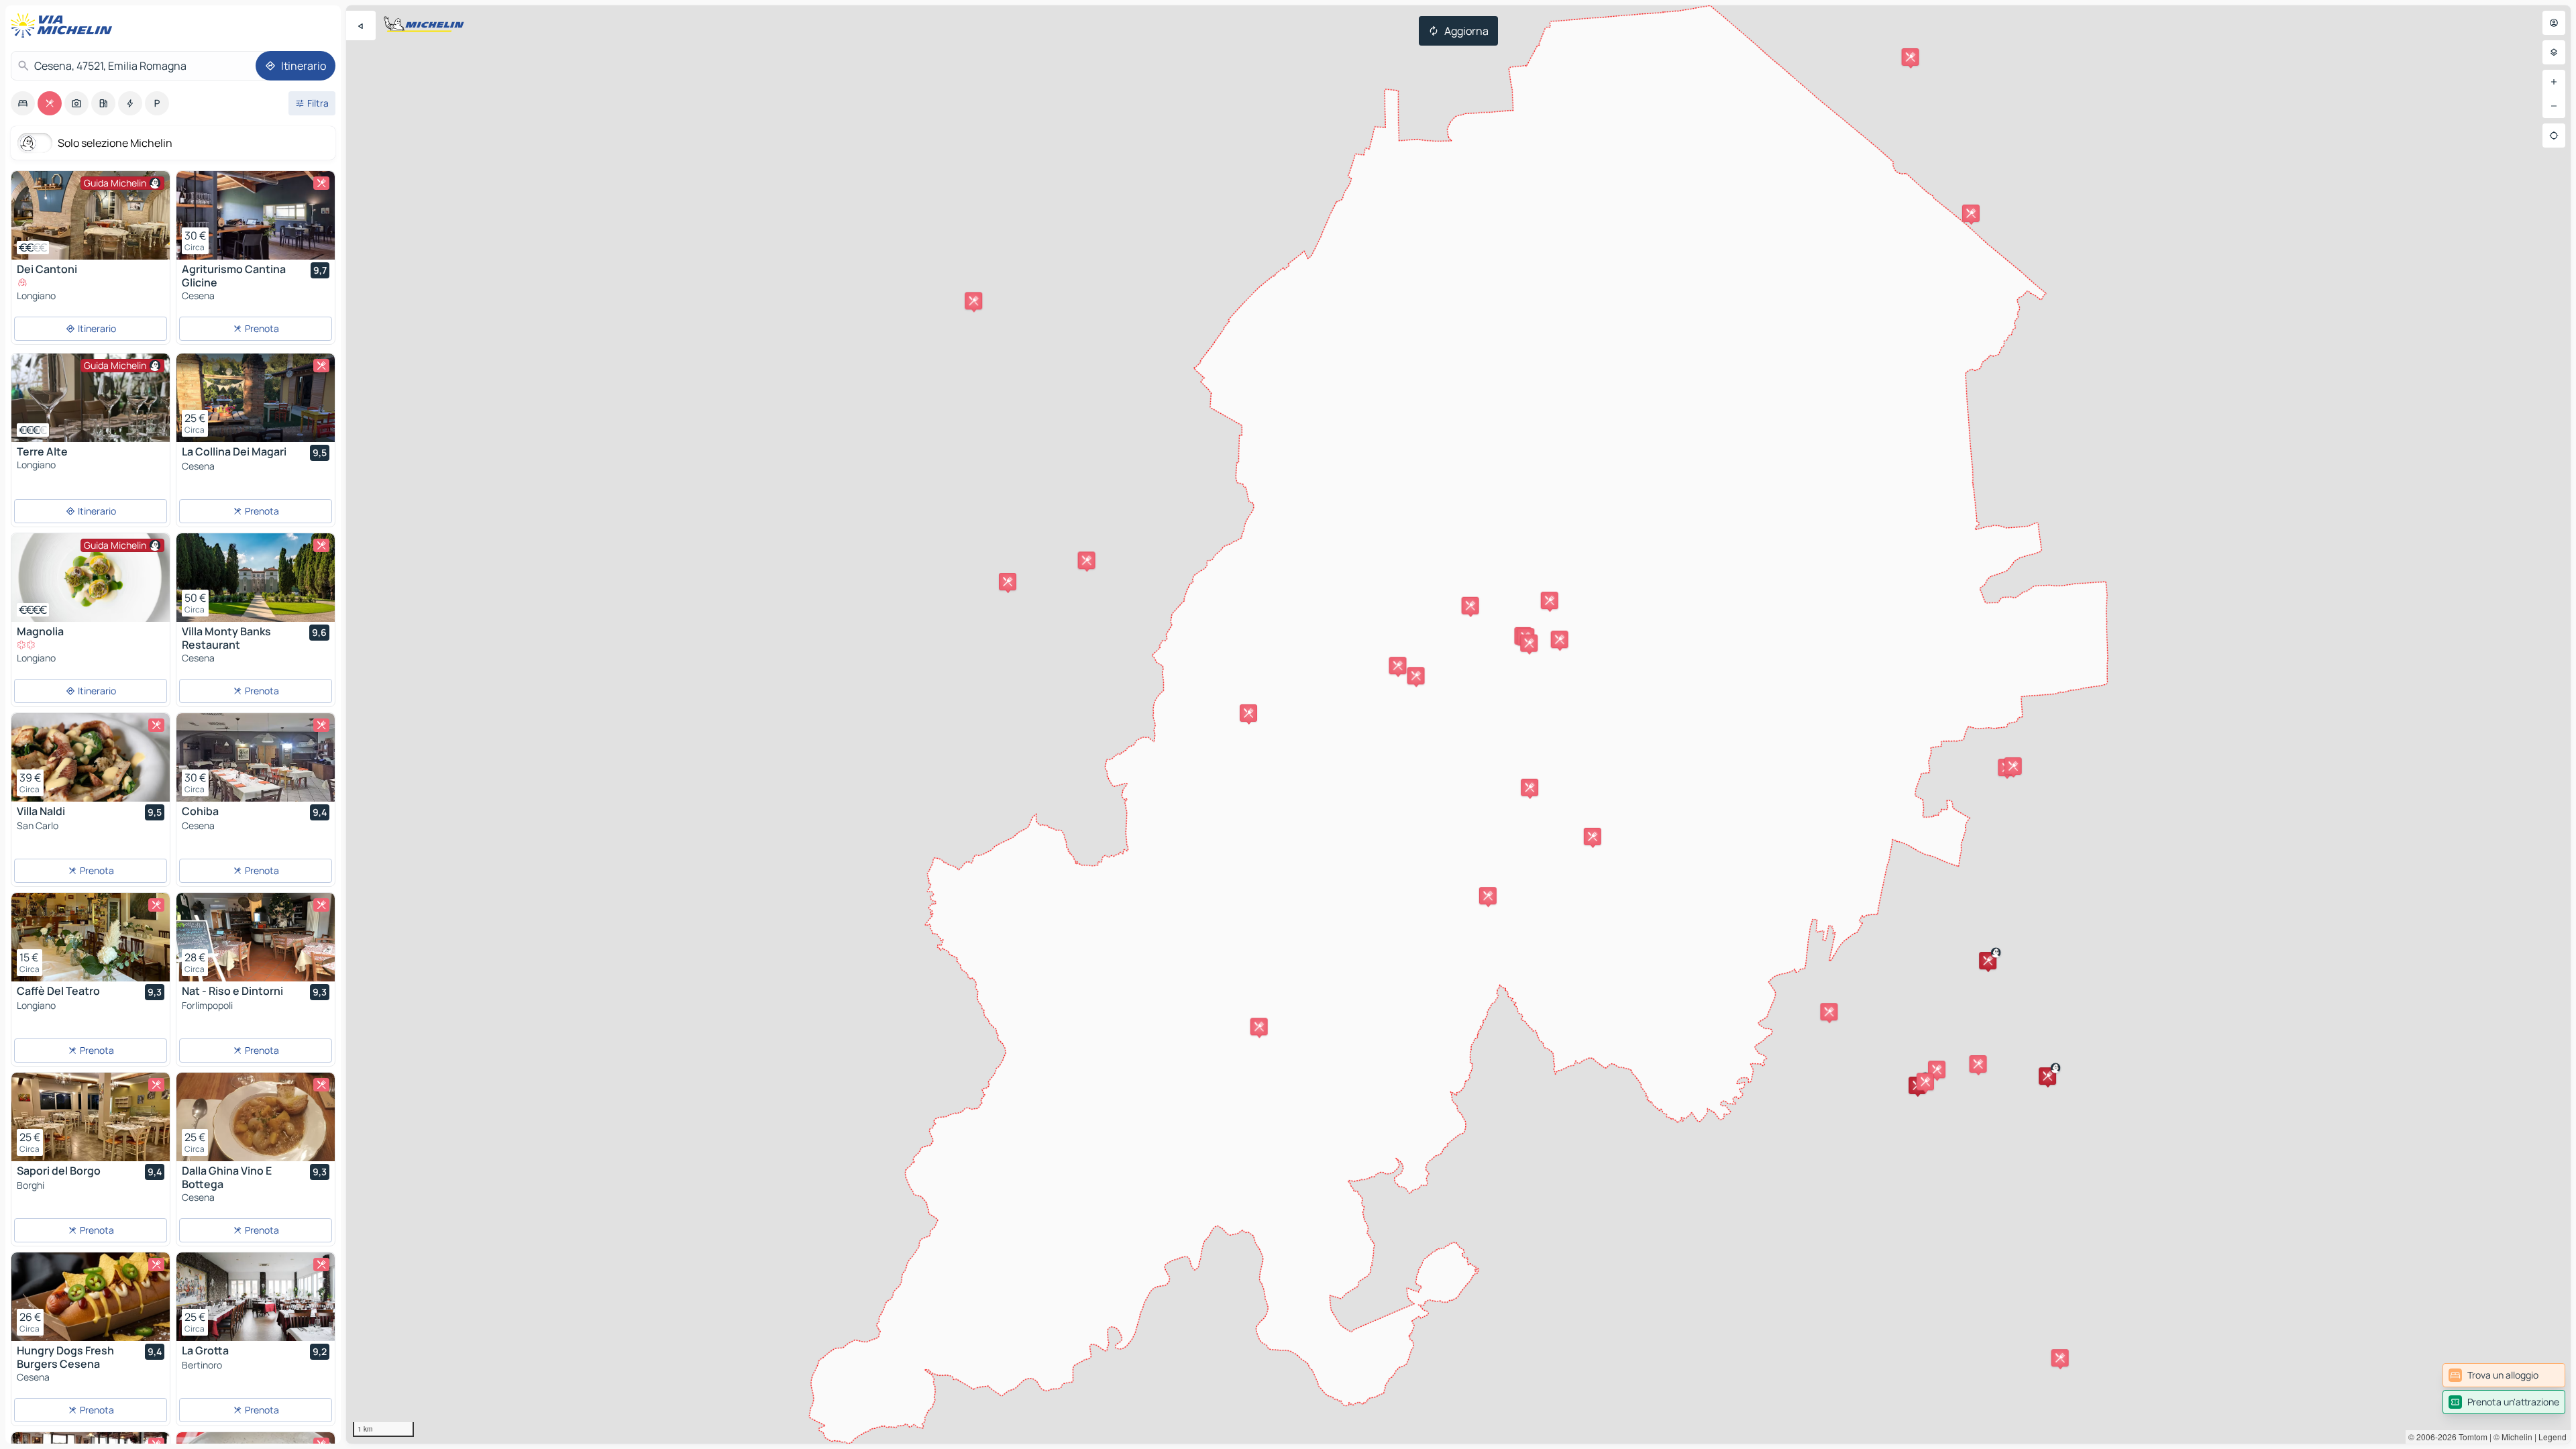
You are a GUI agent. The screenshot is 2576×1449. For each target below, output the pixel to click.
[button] (1488, 896)
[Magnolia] (91, 578)
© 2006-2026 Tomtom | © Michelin (2470, 1437)
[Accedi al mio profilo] (2554, 23)
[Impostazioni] (2554, 52)
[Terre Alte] (91, 398)
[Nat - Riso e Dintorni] (256, 937)
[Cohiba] (256, 757)
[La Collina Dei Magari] (256, 398)
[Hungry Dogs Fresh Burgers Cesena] (91, 1297)
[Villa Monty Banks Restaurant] (256, 578)
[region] (1458, 724)
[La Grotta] (256, 1297)
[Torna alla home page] (64, 25)
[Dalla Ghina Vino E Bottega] (256, 1117)
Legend (2553, 1437)
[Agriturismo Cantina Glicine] (256, 215)
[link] (2504, 1375)
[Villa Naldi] (91, 757)
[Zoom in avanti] (2554, 82)
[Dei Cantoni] (91, 215)
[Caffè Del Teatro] (91, 937)
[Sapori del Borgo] (91, 1117)
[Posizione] (2554, 136)
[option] (23, 103)
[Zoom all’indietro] (2554, 106)
